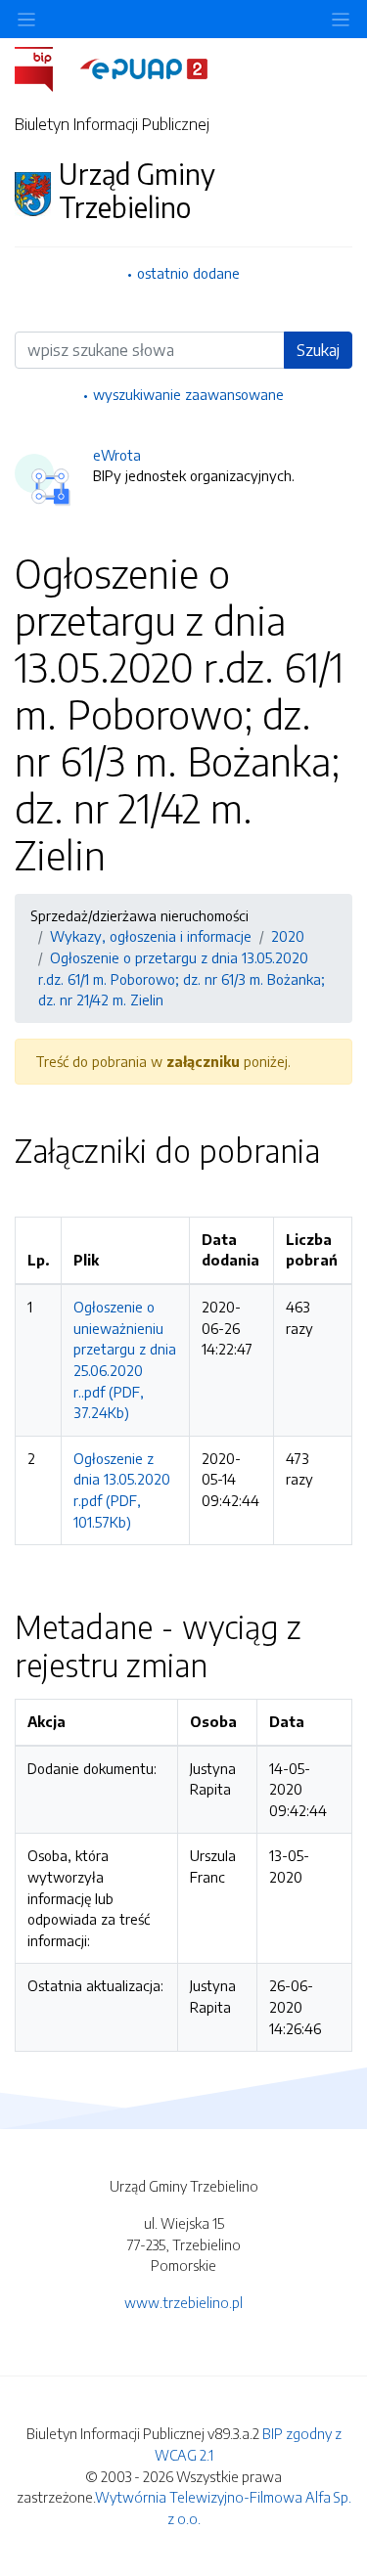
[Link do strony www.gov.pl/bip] (46, 67)
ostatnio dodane (188, 273)
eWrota (117, 455)
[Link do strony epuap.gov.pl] (144, 67)
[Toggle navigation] (341, 19)
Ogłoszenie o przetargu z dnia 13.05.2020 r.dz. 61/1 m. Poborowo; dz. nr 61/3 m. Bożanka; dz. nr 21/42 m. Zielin (182, 978)
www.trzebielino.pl (183, 2302)
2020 (288, 936)
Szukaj (318, 350)
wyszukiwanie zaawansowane (188, 394)
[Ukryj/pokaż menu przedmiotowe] (26, 19)
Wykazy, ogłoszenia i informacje (151, 936)
